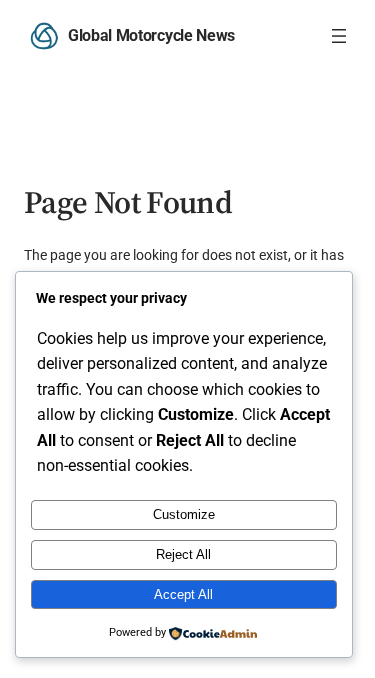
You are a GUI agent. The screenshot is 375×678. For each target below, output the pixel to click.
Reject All (183, 554)
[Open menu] (339, 36)
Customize (184, 514)
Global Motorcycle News (151, 35)
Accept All (183, 594)
